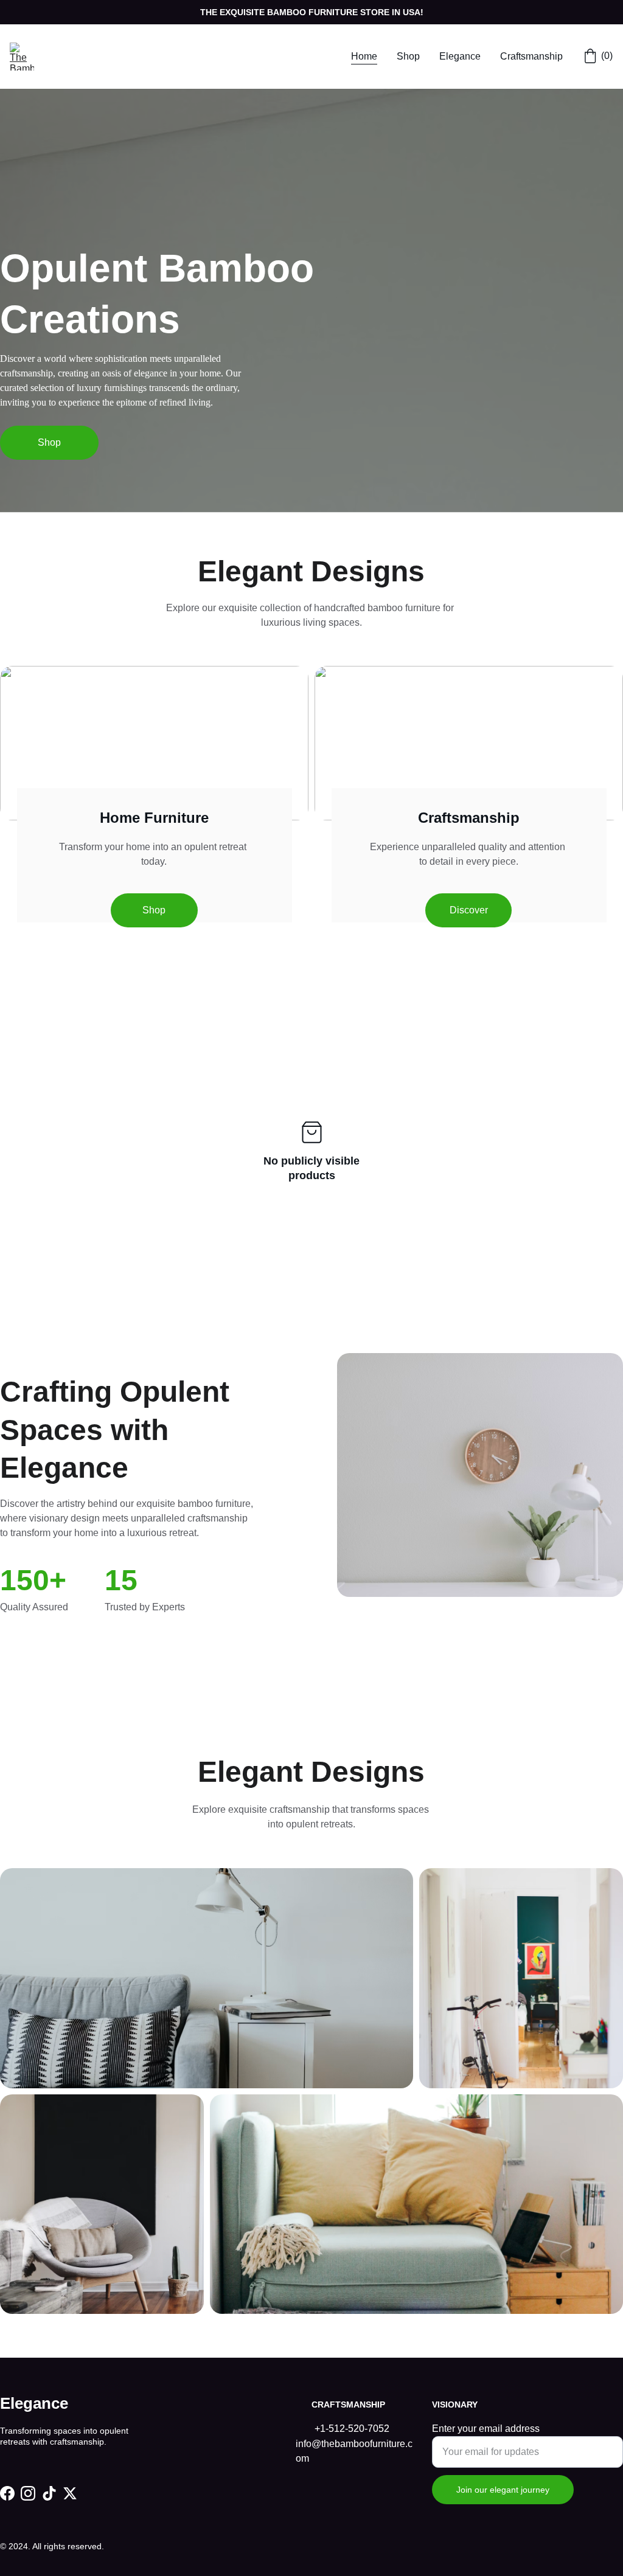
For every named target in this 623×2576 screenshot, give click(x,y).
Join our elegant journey (503, 2490)
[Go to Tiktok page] (49, 2493)
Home (364, 56)
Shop (408, 56)
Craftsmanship (531, 56)
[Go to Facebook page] (7, 2493)
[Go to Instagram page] (28, 2493)
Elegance (460, 56)
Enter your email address (486, 2429)
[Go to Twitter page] (70, 2493)
